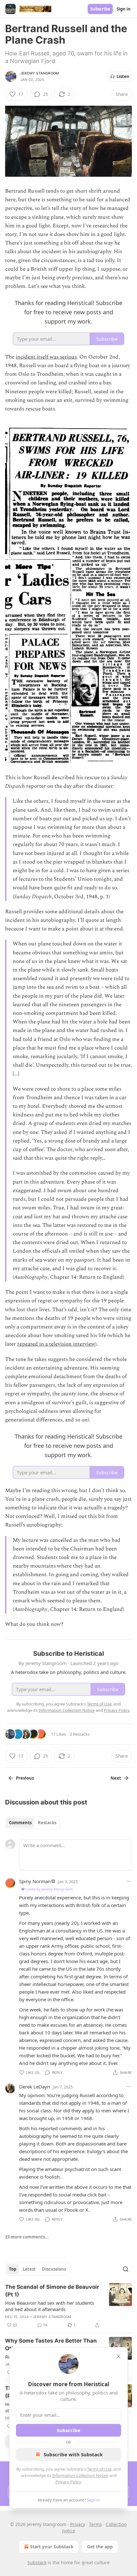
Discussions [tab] (54, 2269)
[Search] (126, 2269)
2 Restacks (80, 1734)
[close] (119, 2356)
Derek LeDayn (35, 2087)
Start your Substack (52, 2547)
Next (116, 1778)
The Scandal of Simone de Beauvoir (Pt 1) (52, 2291)
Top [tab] (13, 2269)
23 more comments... (27, 2237)
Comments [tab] (20, 1823)
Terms (95, 2524)
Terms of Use (99, 2469)
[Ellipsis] (129, 1881)
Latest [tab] (29, 2269)
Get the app (100, 2547)
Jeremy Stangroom (40, 73)
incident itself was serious (46, 357)
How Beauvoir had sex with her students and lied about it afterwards (50, 2306)
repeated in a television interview (56, 1344)
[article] (68, 2306)
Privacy (78, 2524)
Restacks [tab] (47, 1823)
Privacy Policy (68, 2482)
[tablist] (33, 1823)
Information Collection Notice (80, 2475)
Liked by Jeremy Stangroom (50, 1889)
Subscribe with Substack (73, 2454)
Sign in (124, 9)
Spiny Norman (35, 1881)
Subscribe (100, 9)
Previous (25, 1778)
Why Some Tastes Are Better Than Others (51, 2345)
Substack (37, 2562)
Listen (123, 76)
